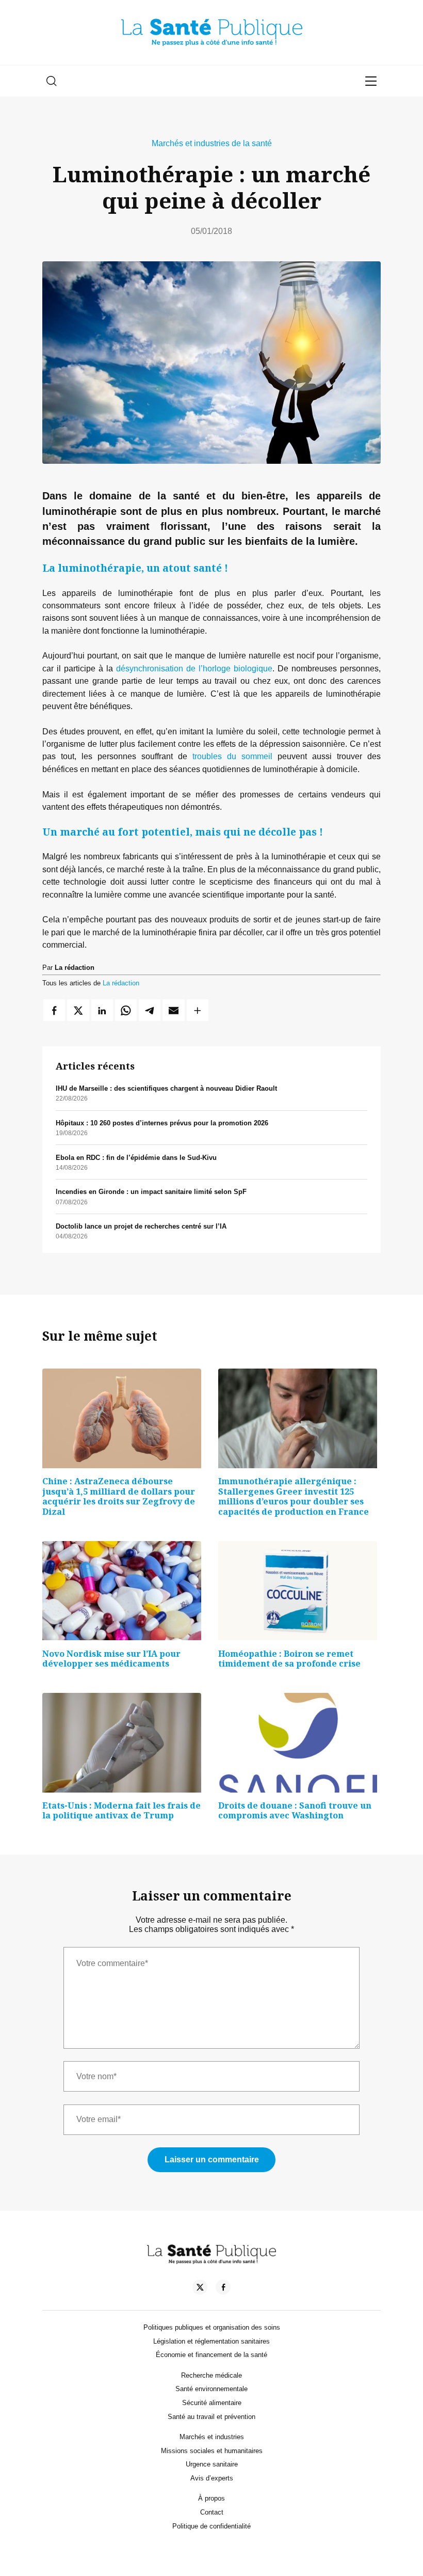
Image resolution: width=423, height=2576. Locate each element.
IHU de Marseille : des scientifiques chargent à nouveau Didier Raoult (166, 1088)
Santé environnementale (211, 2389)
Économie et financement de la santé (211, 2355)
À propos (211, 2498)
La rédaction (121, 983)
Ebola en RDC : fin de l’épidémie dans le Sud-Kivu (136, 1158)
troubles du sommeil (232, 756)
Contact (212, 2512)
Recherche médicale (211, 2375)
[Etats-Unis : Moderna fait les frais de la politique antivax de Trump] (122, 1743)
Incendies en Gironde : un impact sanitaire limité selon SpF (151, 1192)
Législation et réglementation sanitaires (211, 2341)
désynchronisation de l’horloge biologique (194, 668)
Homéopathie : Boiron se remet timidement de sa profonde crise (289, 1659)
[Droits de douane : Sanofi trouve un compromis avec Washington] (298, 1743)
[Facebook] (223, 2289)
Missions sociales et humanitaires (212, 2451)
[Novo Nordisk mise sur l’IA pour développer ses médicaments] (122, 1591)
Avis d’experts (212, 2478)
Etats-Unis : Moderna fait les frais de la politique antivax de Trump (121, 1811)
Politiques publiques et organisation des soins (212, 2327)
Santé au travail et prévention (211, 2417)
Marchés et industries (212, 2437)
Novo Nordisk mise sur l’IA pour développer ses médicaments (111, 1659)
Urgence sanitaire (212, 2464)
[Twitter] (200, 2289)
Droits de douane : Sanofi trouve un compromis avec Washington (295, 1811)
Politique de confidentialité (211, 2526)
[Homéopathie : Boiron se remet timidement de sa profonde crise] (298, 1591)
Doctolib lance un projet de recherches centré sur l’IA (141, 1226)
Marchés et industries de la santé (212, 143)
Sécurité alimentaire (212, 2403)
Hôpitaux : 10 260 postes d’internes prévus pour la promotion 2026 (162, 1123)
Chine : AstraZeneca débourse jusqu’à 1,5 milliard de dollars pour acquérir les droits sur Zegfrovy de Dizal (119, 1496)
